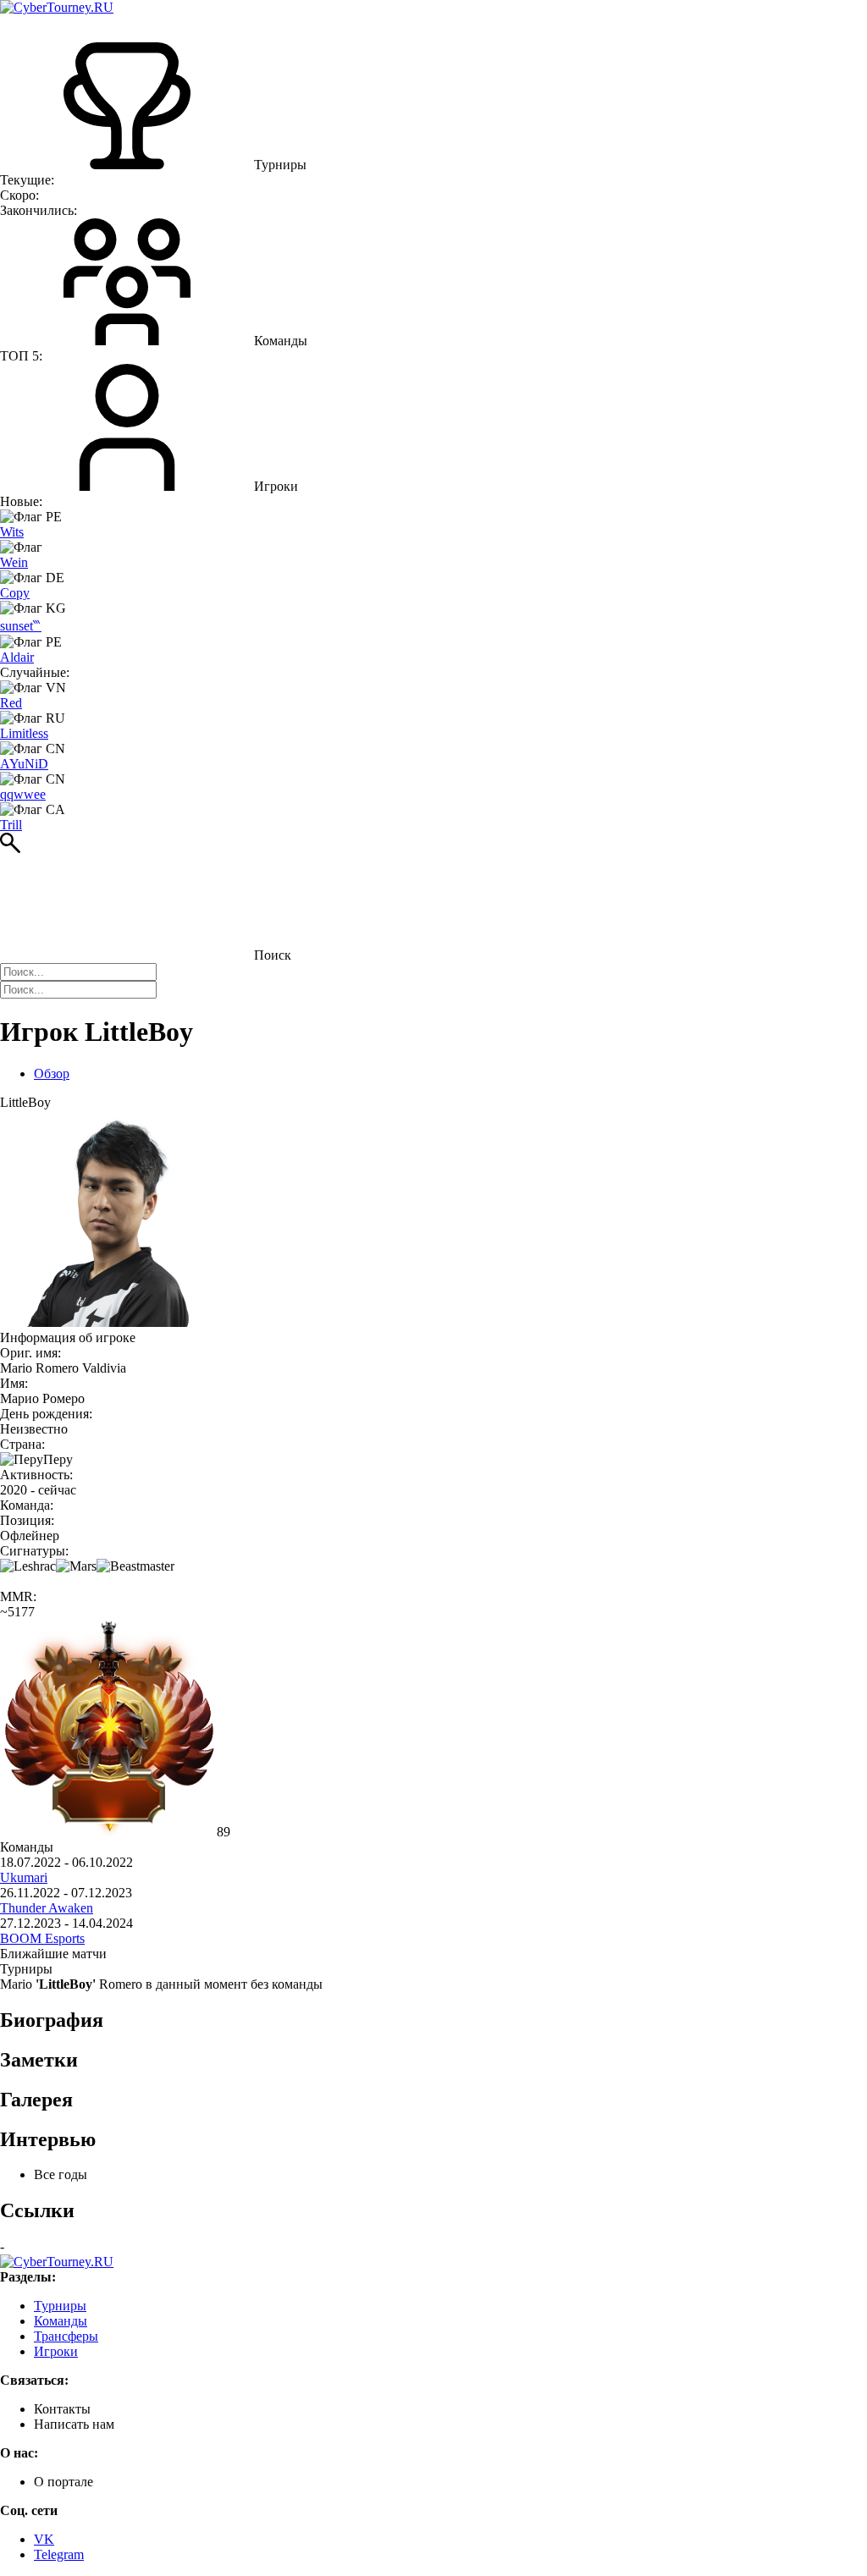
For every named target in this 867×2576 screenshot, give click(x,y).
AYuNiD (24, 764)
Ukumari (24, 1877)
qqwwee (23, 794)
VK (44, 2539)
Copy (15, 593)
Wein (14, 562)
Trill (11, 825)
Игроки (56, 2351)
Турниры (60, 2306)
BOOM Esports (42, 1938)
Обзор (52, 1073)
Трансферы (66, 2336)
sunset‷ (21, 626)
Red (11, 703)
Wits (12, 532)
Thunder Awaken (47, 1908)
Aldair (17, 657)
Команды (61, 2321)
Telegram (59, 2554)
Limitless (24, 733)
